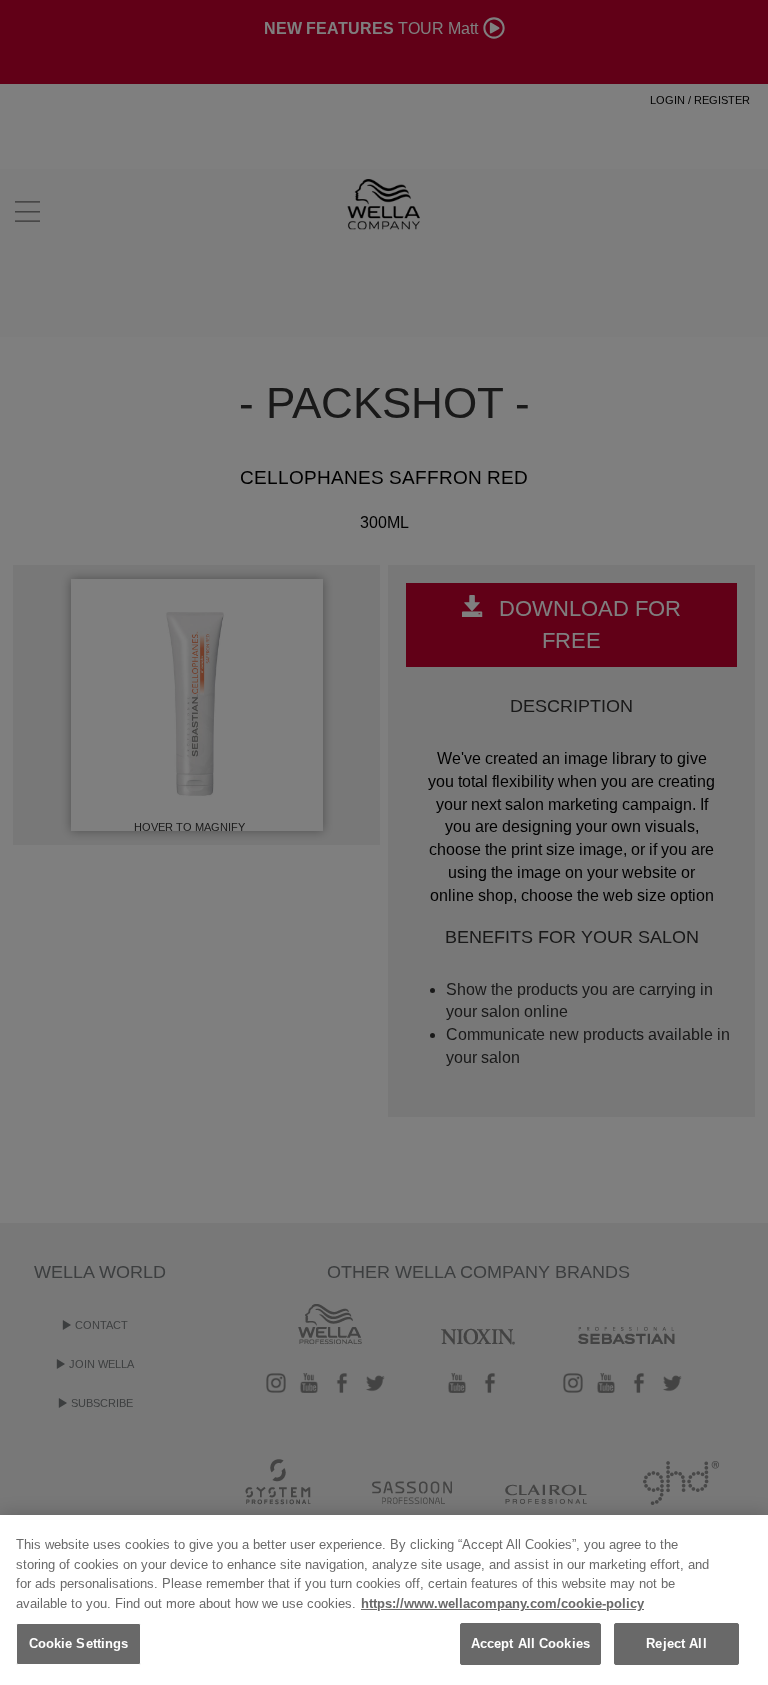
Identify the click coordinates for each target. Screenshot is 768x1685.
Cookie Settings (79, 1643)
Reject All (676, 1643)
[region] (384, 1600)
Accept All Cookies (530, 1643)
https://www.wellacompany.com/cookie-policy (502, 1603)
